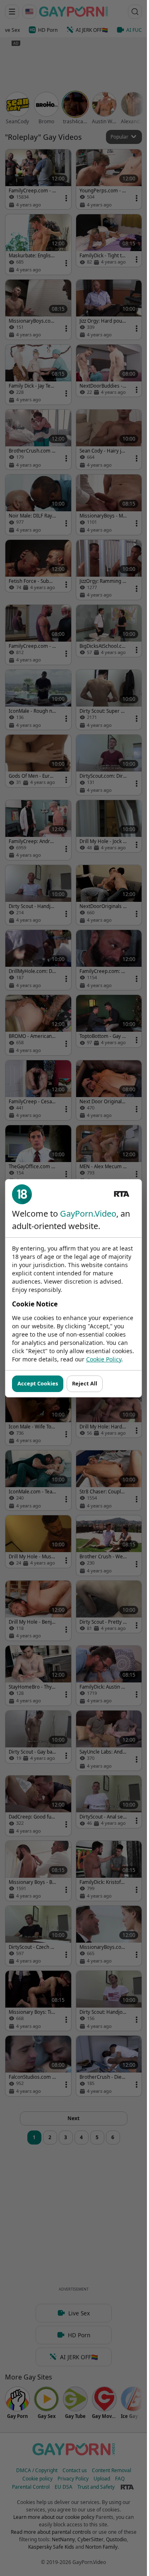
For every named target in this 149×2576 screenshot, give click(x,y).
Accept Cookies (38, 1383)
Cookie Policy (104, 1359)
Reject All (85, 1383)
